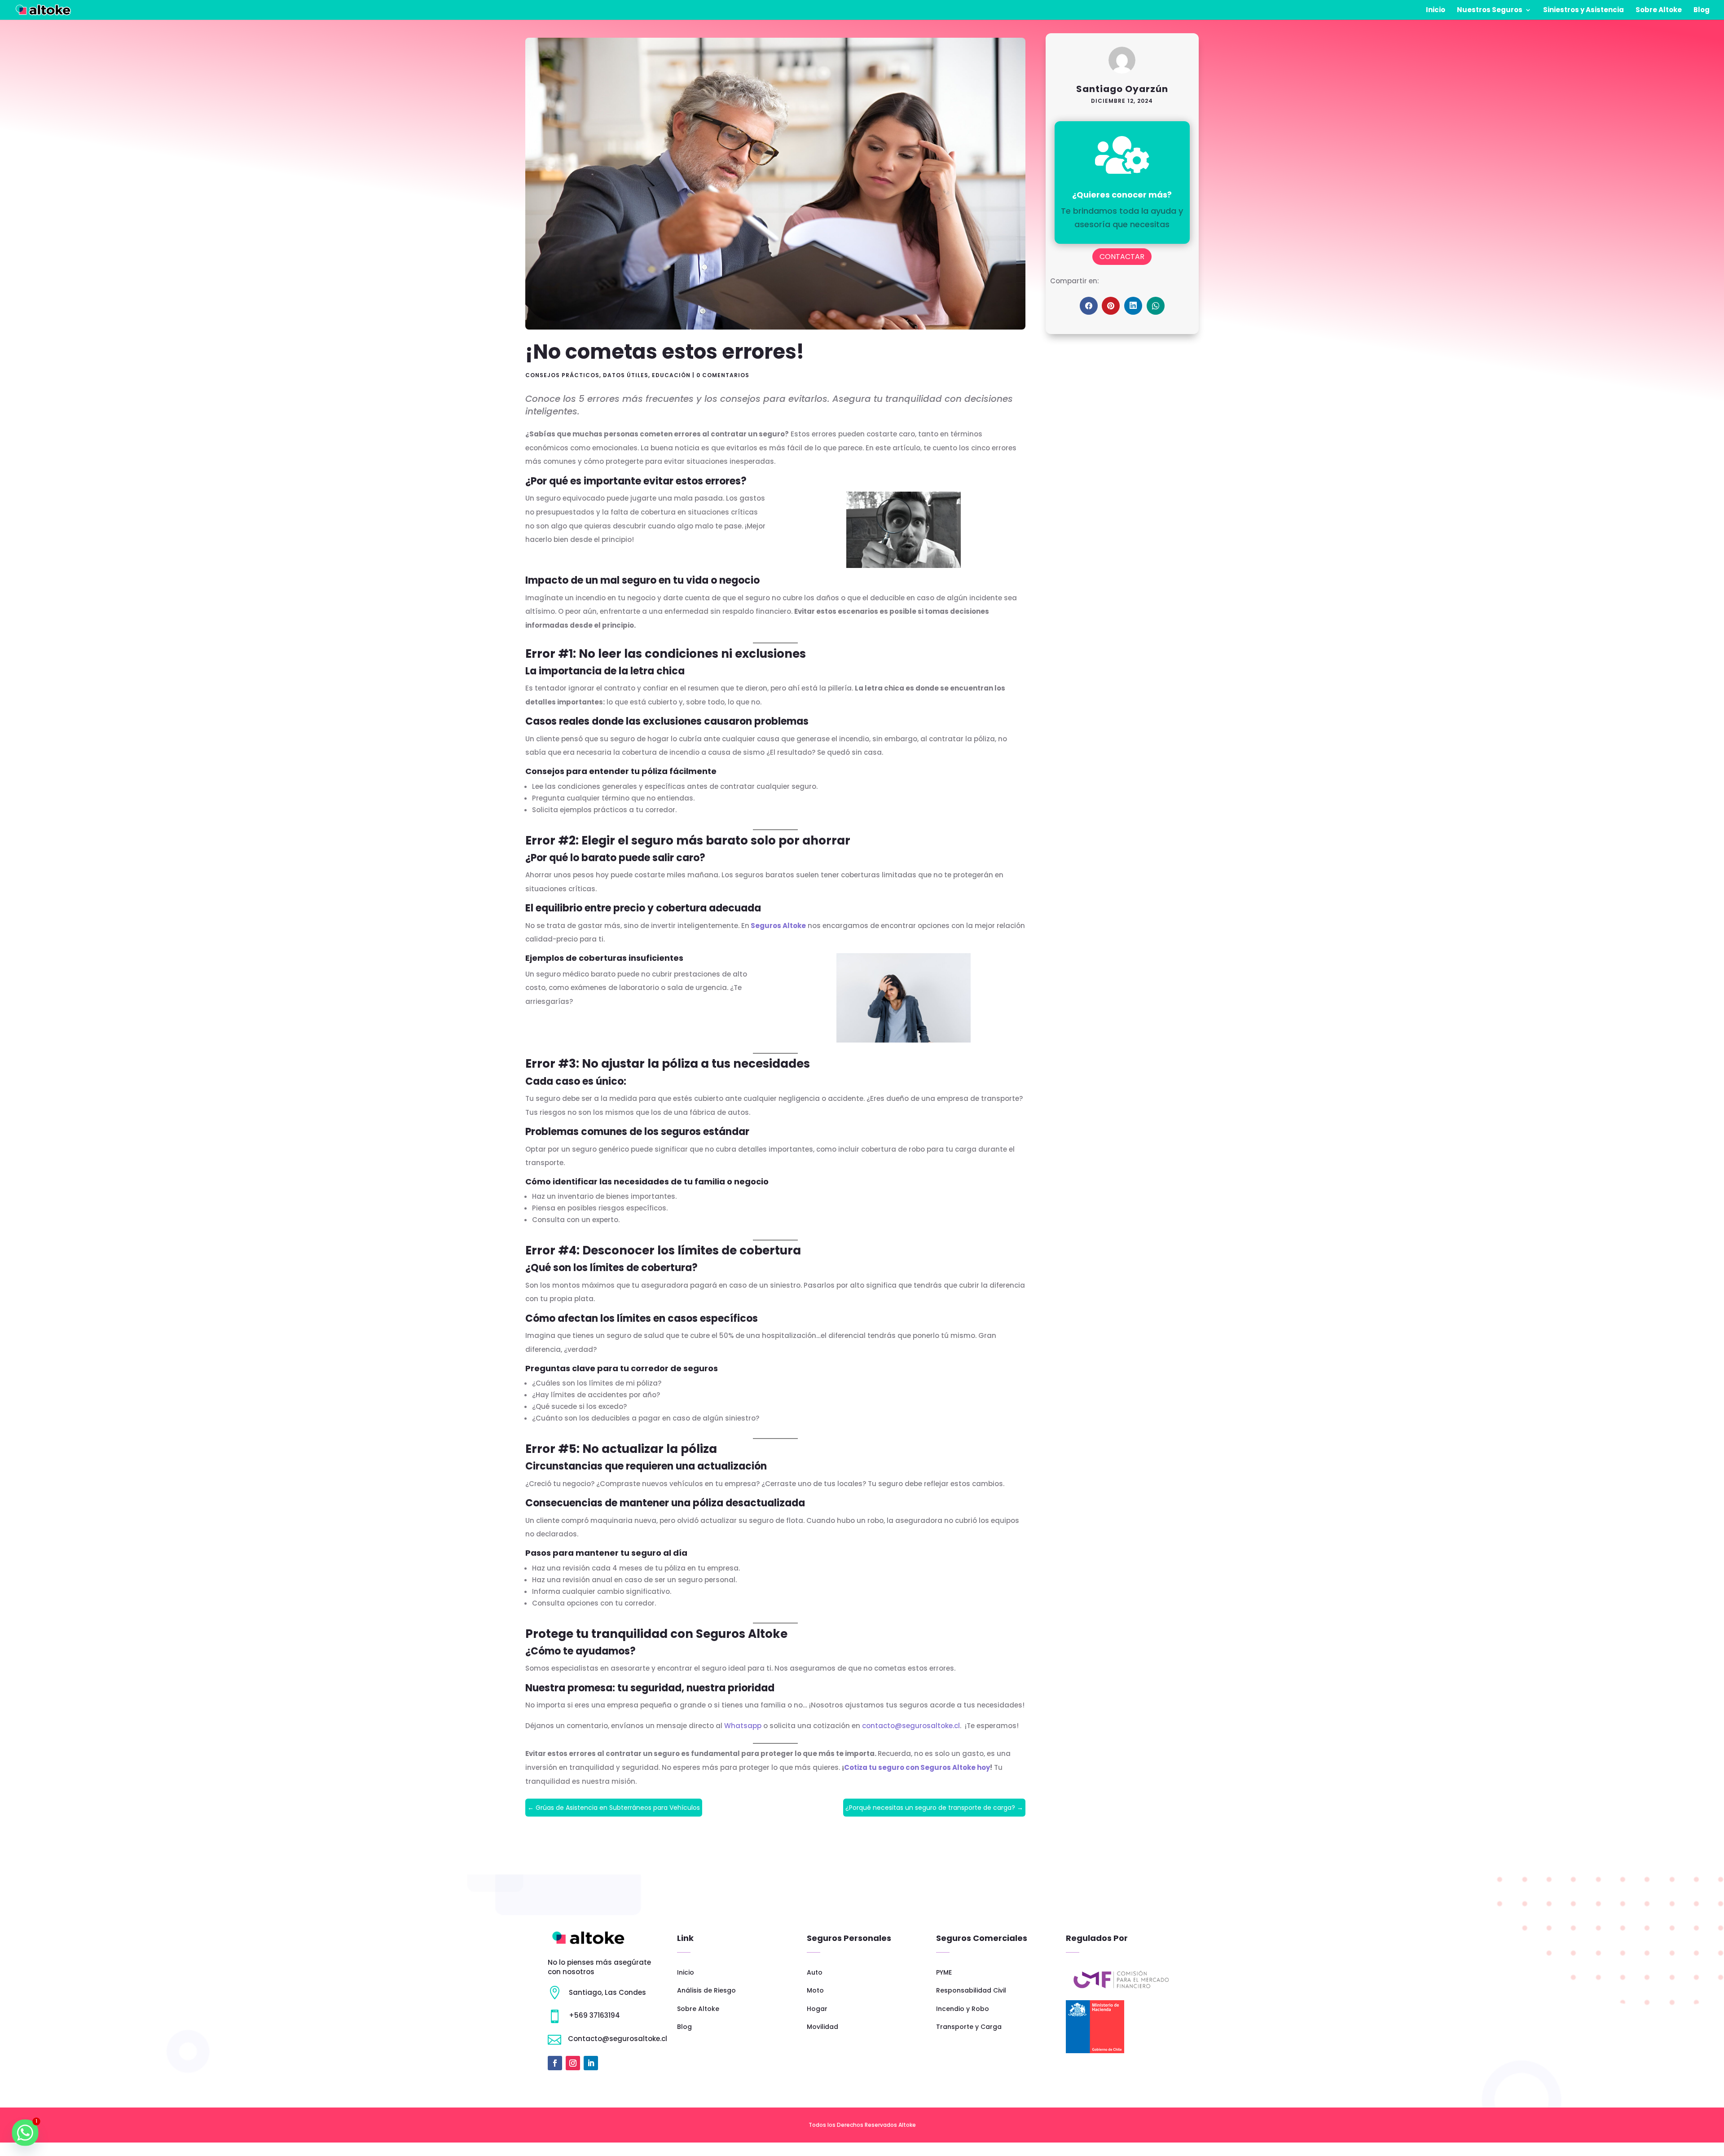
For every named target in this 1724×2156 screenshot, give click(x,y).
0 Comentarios (723, 375)
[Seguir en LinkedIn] (591, 2063)
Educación (671, 375)
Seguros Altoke (778, 926)
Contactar (1122, 257)
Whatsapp (742, 1726)
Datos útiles (626, 375)
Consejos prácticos (562, 375)
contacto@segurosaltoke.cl (911, 1726)
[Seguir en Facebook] (555, 2063)
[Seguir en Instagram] (573, 2063)
